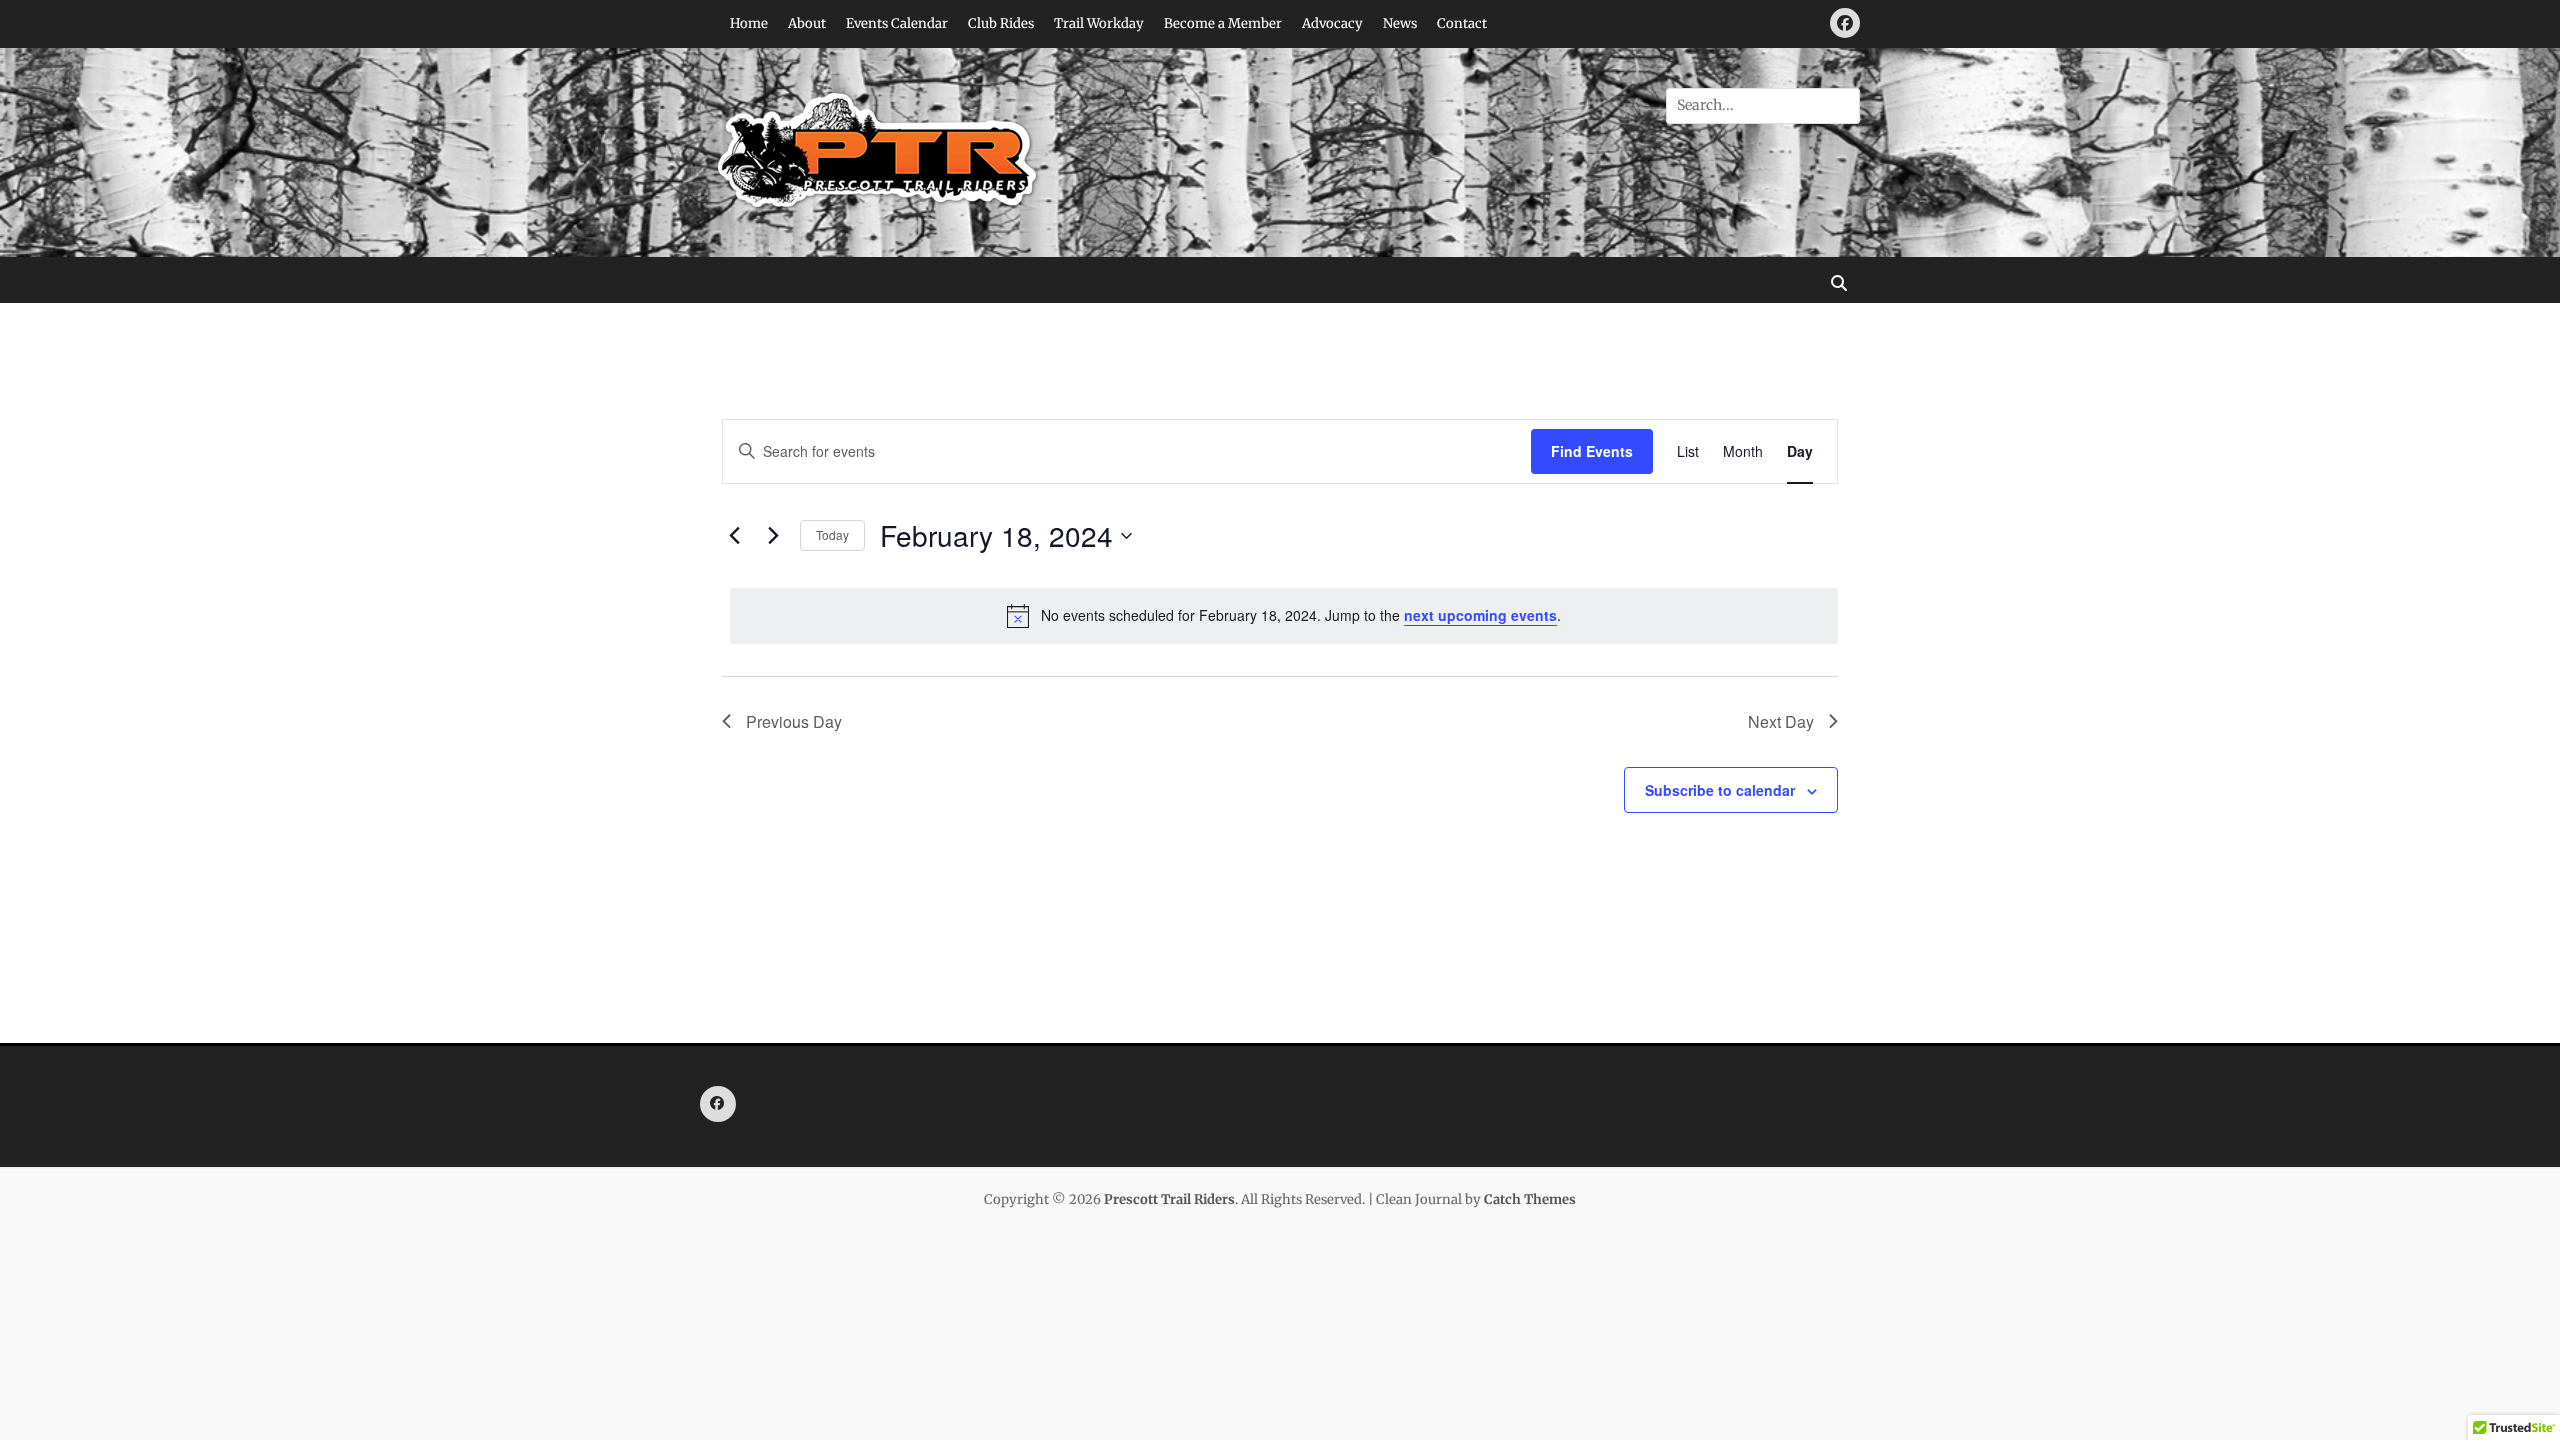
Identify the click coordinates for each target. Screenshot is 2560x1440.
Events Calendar (897, 23)
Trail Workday (1099, 23)
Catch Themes (1530, 1199)
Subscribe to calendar (1720, 790)
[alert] (1284, 616)
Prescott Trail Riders (1169, 1199)
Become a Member (1223, 23)
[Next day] (773, 536)
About (807, 23)
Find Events (1592, 451)
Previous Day (794, 721)
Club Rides (1001, 23)
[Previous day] (734, 536)
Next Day (1781, 721)
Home (749, 23)
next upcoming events (1480, 615)
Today (832, 534)
